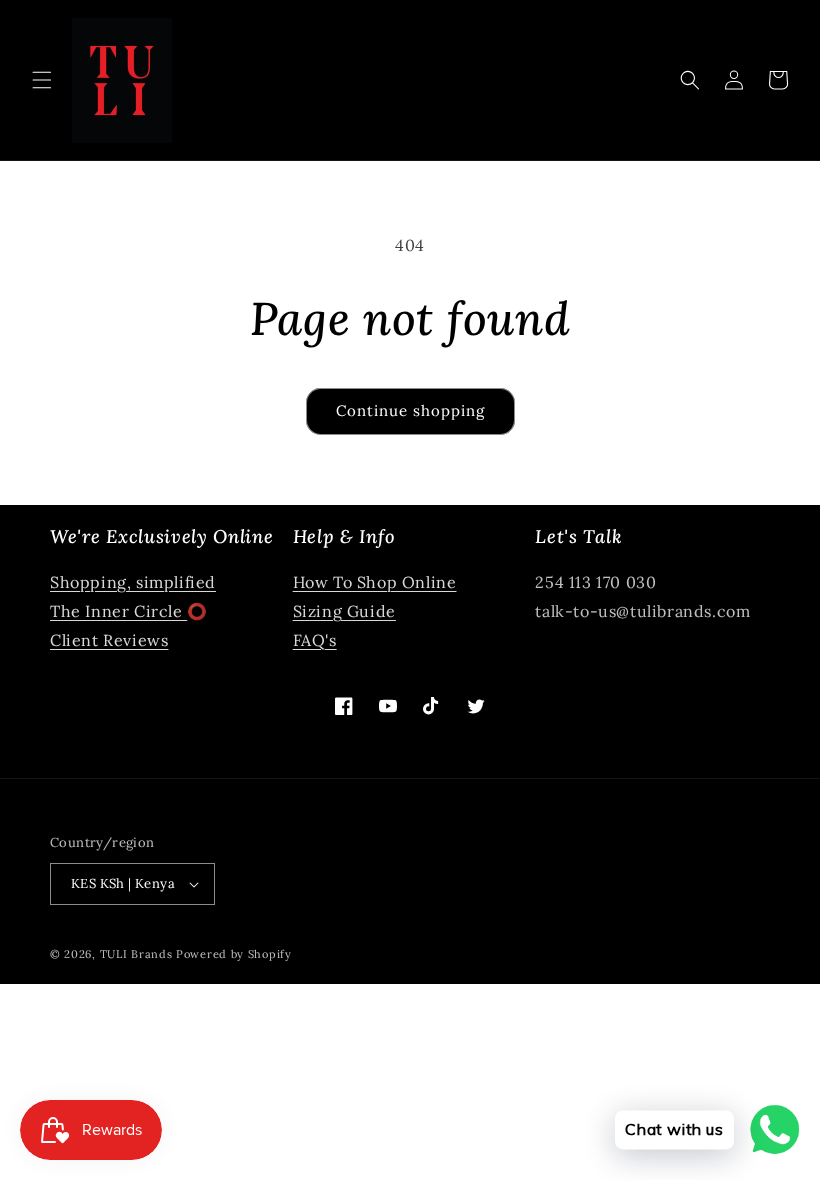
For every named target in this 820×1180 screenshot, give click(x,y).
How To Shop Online (375, 582)
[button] (42, 80)
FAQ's (315, 640)
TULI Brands (136, 954)
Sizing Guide (344, 611)
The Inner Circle (118, 611)
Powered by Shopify (234, 954)
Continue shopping (410, 410)
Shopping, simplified (133, 582)
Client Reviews (109, 640)
